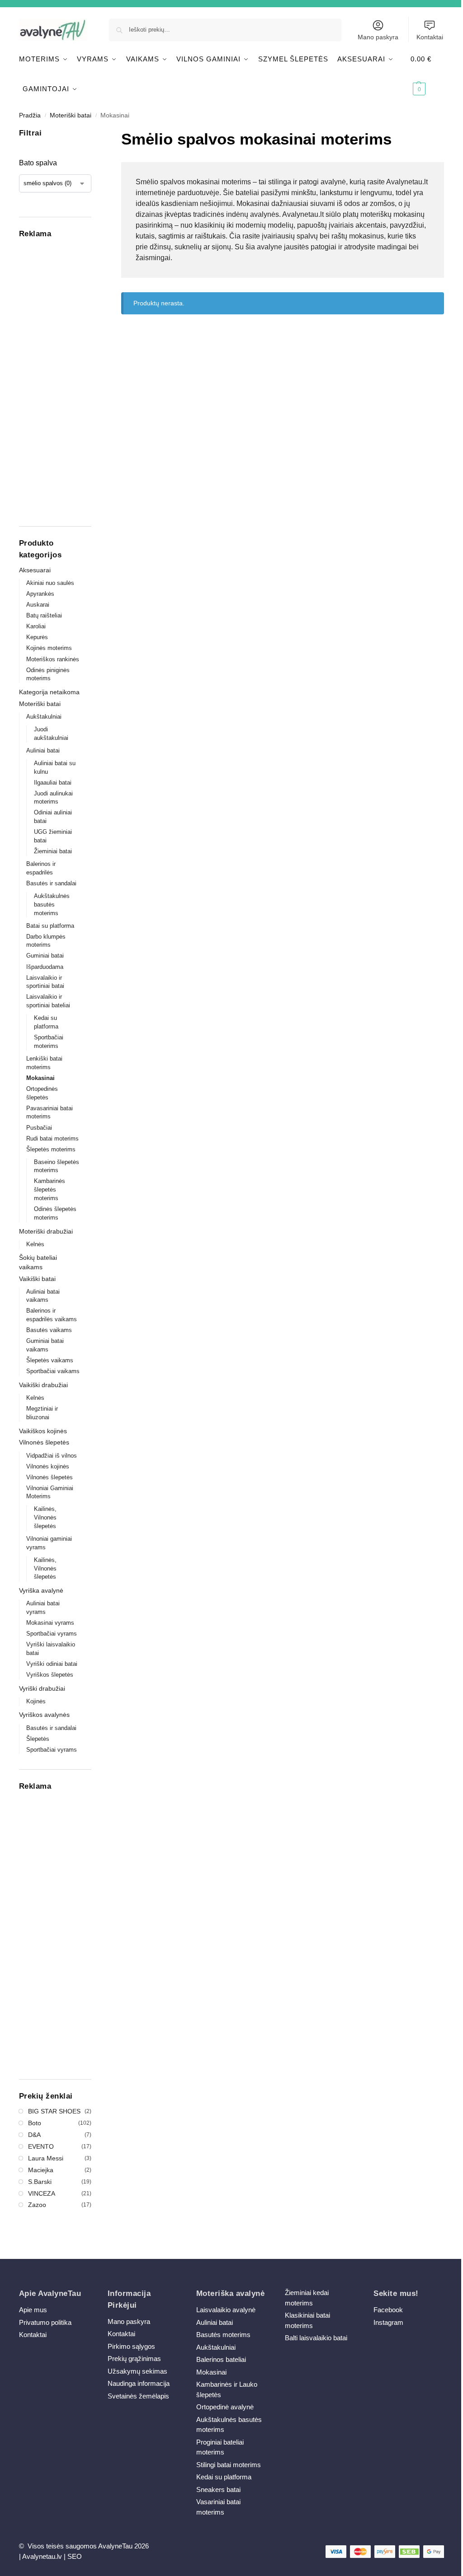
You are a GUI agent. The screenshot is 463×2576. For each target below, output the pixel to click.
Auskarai (38, 605)
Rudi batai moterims (52, 1138)
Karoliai (36, 626)
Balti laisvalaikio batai (316, 2338)
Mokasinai (40, 1078)
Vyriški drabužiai (42, 1688)
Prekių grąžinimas (134, 2359)
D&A (34, 2135)
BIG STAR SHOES (54, 2111)
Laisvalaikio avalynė (226, 2310)
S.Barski (40, 2182)
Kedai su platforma (224, 2477)
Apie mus (33, 2310)
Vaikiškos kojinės (43, 1431)
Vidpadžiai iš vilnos (52, 1456)
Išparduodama (45, 967)
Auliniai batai (43, 750)
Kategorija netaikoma (49, 692)
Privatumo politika (45, 2322)
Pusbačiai (39, 1128)
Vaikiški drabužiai (43, 1385)
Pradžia (30, 115)
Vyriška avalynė (41, 1590)
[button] (427, 74)
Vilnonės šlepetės (44, 1442)
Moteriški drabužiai (46, 1231)
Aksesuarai (35, 570)
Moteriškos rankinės (53, 659)
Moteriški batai (71, 115)
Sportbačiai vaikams (53, 1371)
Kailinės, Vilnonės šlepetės (45, 1517)
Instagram (388, 2322)
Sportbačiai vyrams (52, 1634)
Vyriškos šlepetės (50, 1675)
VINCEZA (42, 2193)
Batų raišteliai (44, 615)
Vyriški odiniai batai (52, 1664)
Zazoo (37, 2205)
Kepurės (37, 637)
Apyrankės (40, 594)
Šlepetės (38, 1739)
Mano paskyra (378, 37)
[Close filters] (94, 133)
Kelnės (35, 1244)
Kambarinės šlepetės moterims (50, 1190)
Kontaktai (430, 37)
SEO (75, 2556)
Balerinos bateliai (221, 2359)
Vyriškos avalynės (44, 1715)
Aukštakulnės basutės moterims (52, 905)
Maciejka (41, 2170)
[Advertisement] (55, 380)
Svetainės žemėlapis (138, 2396)
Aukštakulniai (44, 717)
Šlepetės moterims (51, 1149)
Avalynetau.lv (42, 2556)
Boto (35, 2123)
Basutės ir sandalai (51, 883)
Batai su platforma (50, 926)
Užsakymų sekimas (137, 2371)
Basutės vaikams (49, 1330)
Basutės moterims (223, 2335)
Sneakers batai (218, 2490)
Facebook (388, 2310)
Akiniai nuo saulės (50, 583)
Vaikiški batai (37, 1279)
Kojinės (36, 1701)
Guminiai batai (45, 956)
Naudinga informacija (139, 2383)
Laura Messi (46, 2158)
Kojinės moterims (49, 648)
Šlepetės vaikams (50, 1360)
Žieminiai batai (53, 851)
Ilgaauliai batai (53, 783)
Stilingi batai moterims (229, 2465)
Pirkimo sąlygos (131, 2346)
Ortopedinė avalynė (225, 2407)
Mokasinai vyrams (50, 1623)
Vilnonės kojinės (48, 1466)
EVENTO (41, 2146)
